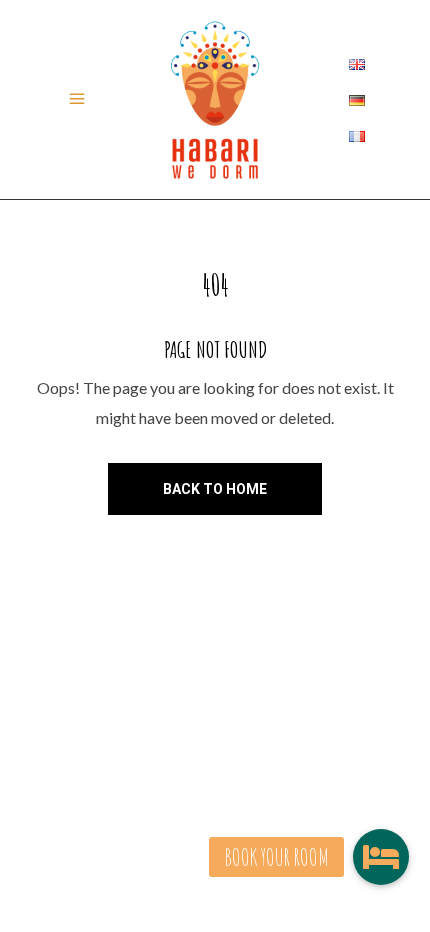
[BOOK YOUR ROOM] (381, 857)
